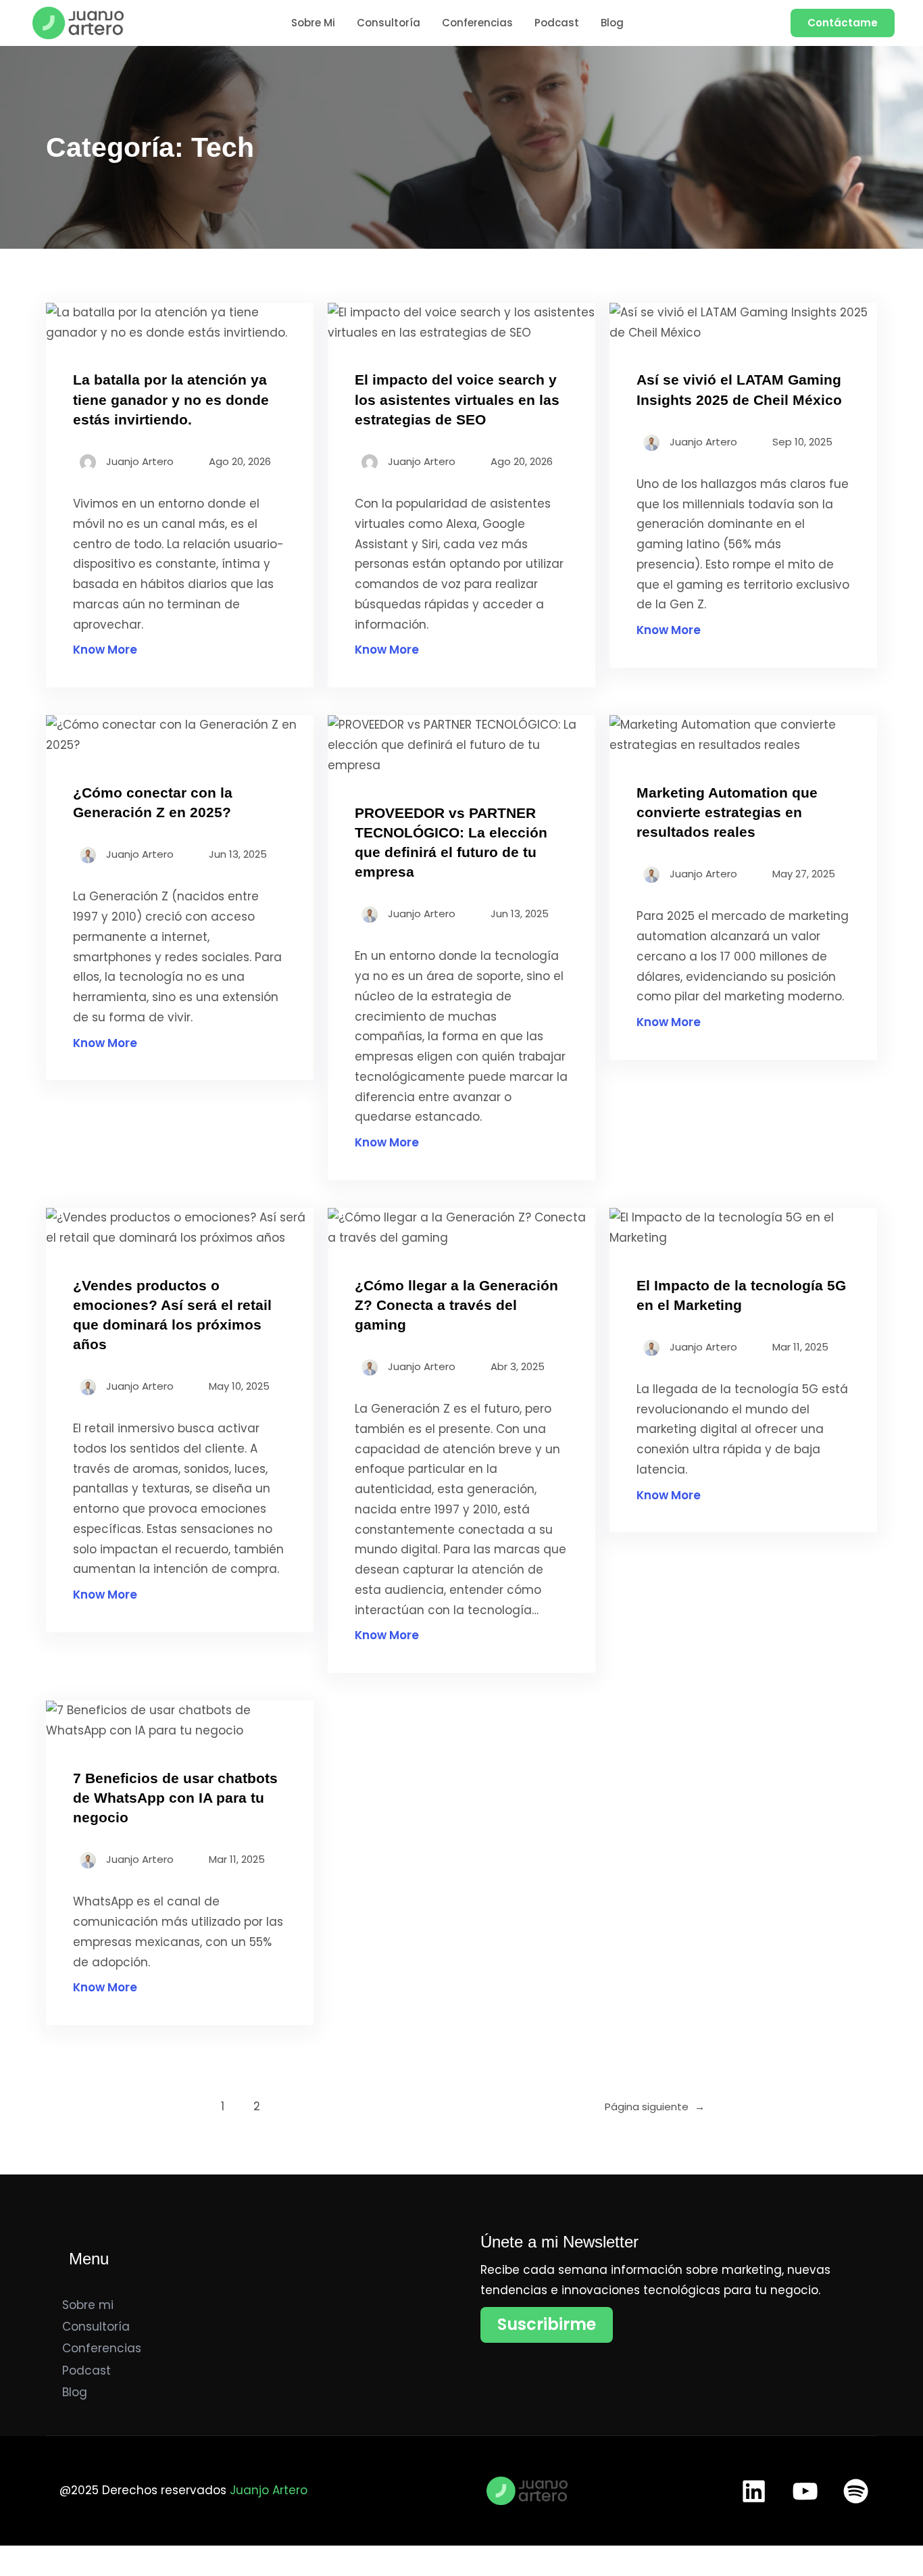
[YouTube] (805, 2491)
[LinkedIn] (754, 2491)
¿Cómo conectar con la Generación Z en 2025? (153, 802)
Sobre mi (88, 2305)
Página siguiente (655, 2107)
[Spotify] (856, 2491)
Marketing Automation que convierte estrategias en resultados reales (727, 812)
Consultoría (96, 2327)
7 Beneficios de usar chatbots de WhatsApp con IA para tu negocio (175, 1798)
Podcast (86, 2371)
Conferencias (102, 2348)
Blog (75, 2392)
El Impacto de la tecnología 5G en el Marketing (741, 1295)
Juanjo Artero (269, 2490)
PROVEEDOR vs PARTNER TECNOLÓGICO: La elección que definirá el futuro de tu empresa (451, 842)
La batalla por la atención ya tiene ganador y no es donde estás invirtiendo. (171, 399)
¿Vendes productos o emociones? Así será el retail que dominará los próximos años (172, 1315)
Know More (105, 650)
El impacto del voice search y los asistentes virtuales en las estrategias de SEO (457, 399)
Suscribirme (547, 2324)
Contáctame (843, 23)
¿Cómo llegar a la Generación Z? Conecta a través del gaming (456, 1305)
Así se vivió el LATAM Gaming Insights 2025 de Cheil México (739, 389)
